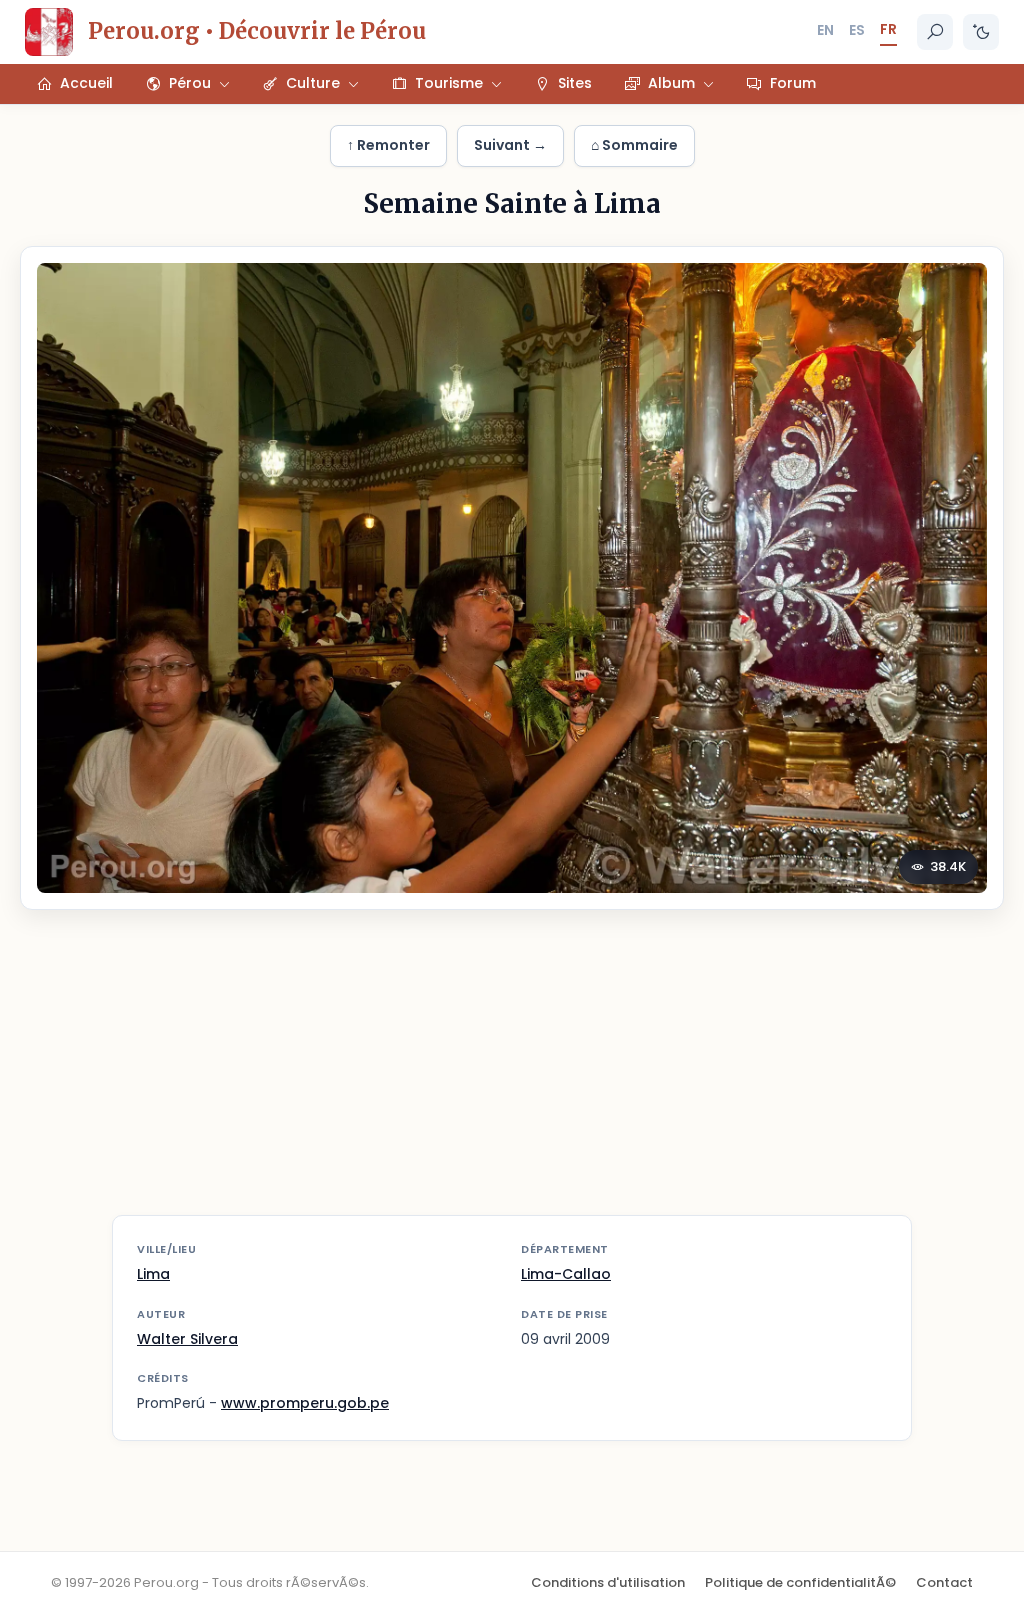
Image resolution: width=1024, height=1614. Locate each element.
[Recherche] (935, 32)
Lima (153, 1274)
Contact (944, 1582)
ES (857, 30)
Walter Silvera (187, 1339)
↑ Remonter (388, 145)
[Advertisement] (512, 1075)
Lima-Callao (566, 1274)
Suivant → (510, 145)
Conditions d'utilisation (608, 1582)
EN (825, 30)
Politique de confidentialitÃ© (800, 1582)
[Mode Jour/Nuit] (981, 32)
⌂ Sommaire (634, 145)
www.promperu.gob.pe (305, 1403)
